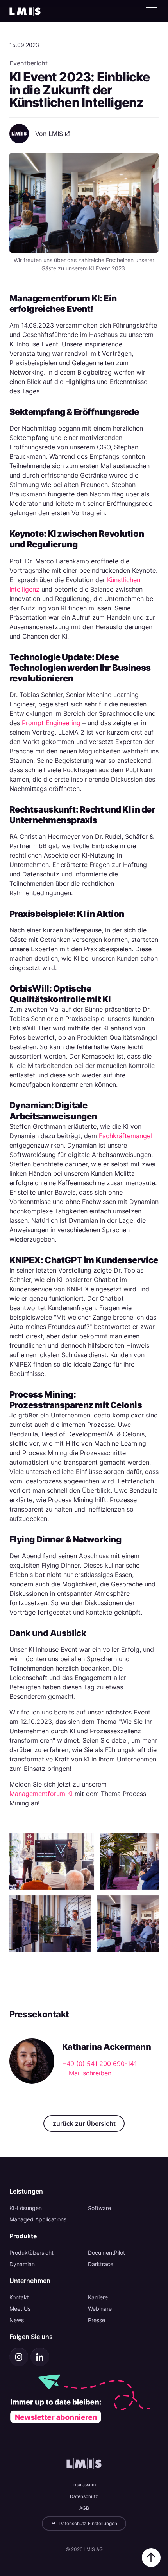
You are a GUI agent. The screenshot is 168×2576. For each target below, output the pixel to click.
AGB (84, 2508)
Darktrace (101, 2264)
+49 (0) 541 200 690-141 (99, 2064)
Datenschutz (84, 2496)
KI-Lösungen (26, 2208)
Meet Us (20, 2309)
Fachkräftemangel (125, 1136)
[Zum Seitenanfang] (151, 2558)
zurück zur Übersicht (84, 2123)
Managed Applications (38, 2219)
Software (99, 2208)
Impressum (84, 2485)
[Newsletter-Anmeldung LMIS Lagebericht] (84, 2399)
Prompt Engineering (51, 723)
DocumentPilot (106, 2253)
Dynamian (22, 2264)
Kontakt (19, 2297)
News (17, 2320)
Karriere (98, 2297)
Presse (97, 2320)
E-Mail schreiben (87, 2073)
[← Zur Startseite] (25, 11)
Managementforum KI (41, 1794)
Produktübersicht (31, 2253)
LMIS (56, 134)
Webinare (100, 2309)
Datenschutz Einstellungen (87, 2523)
